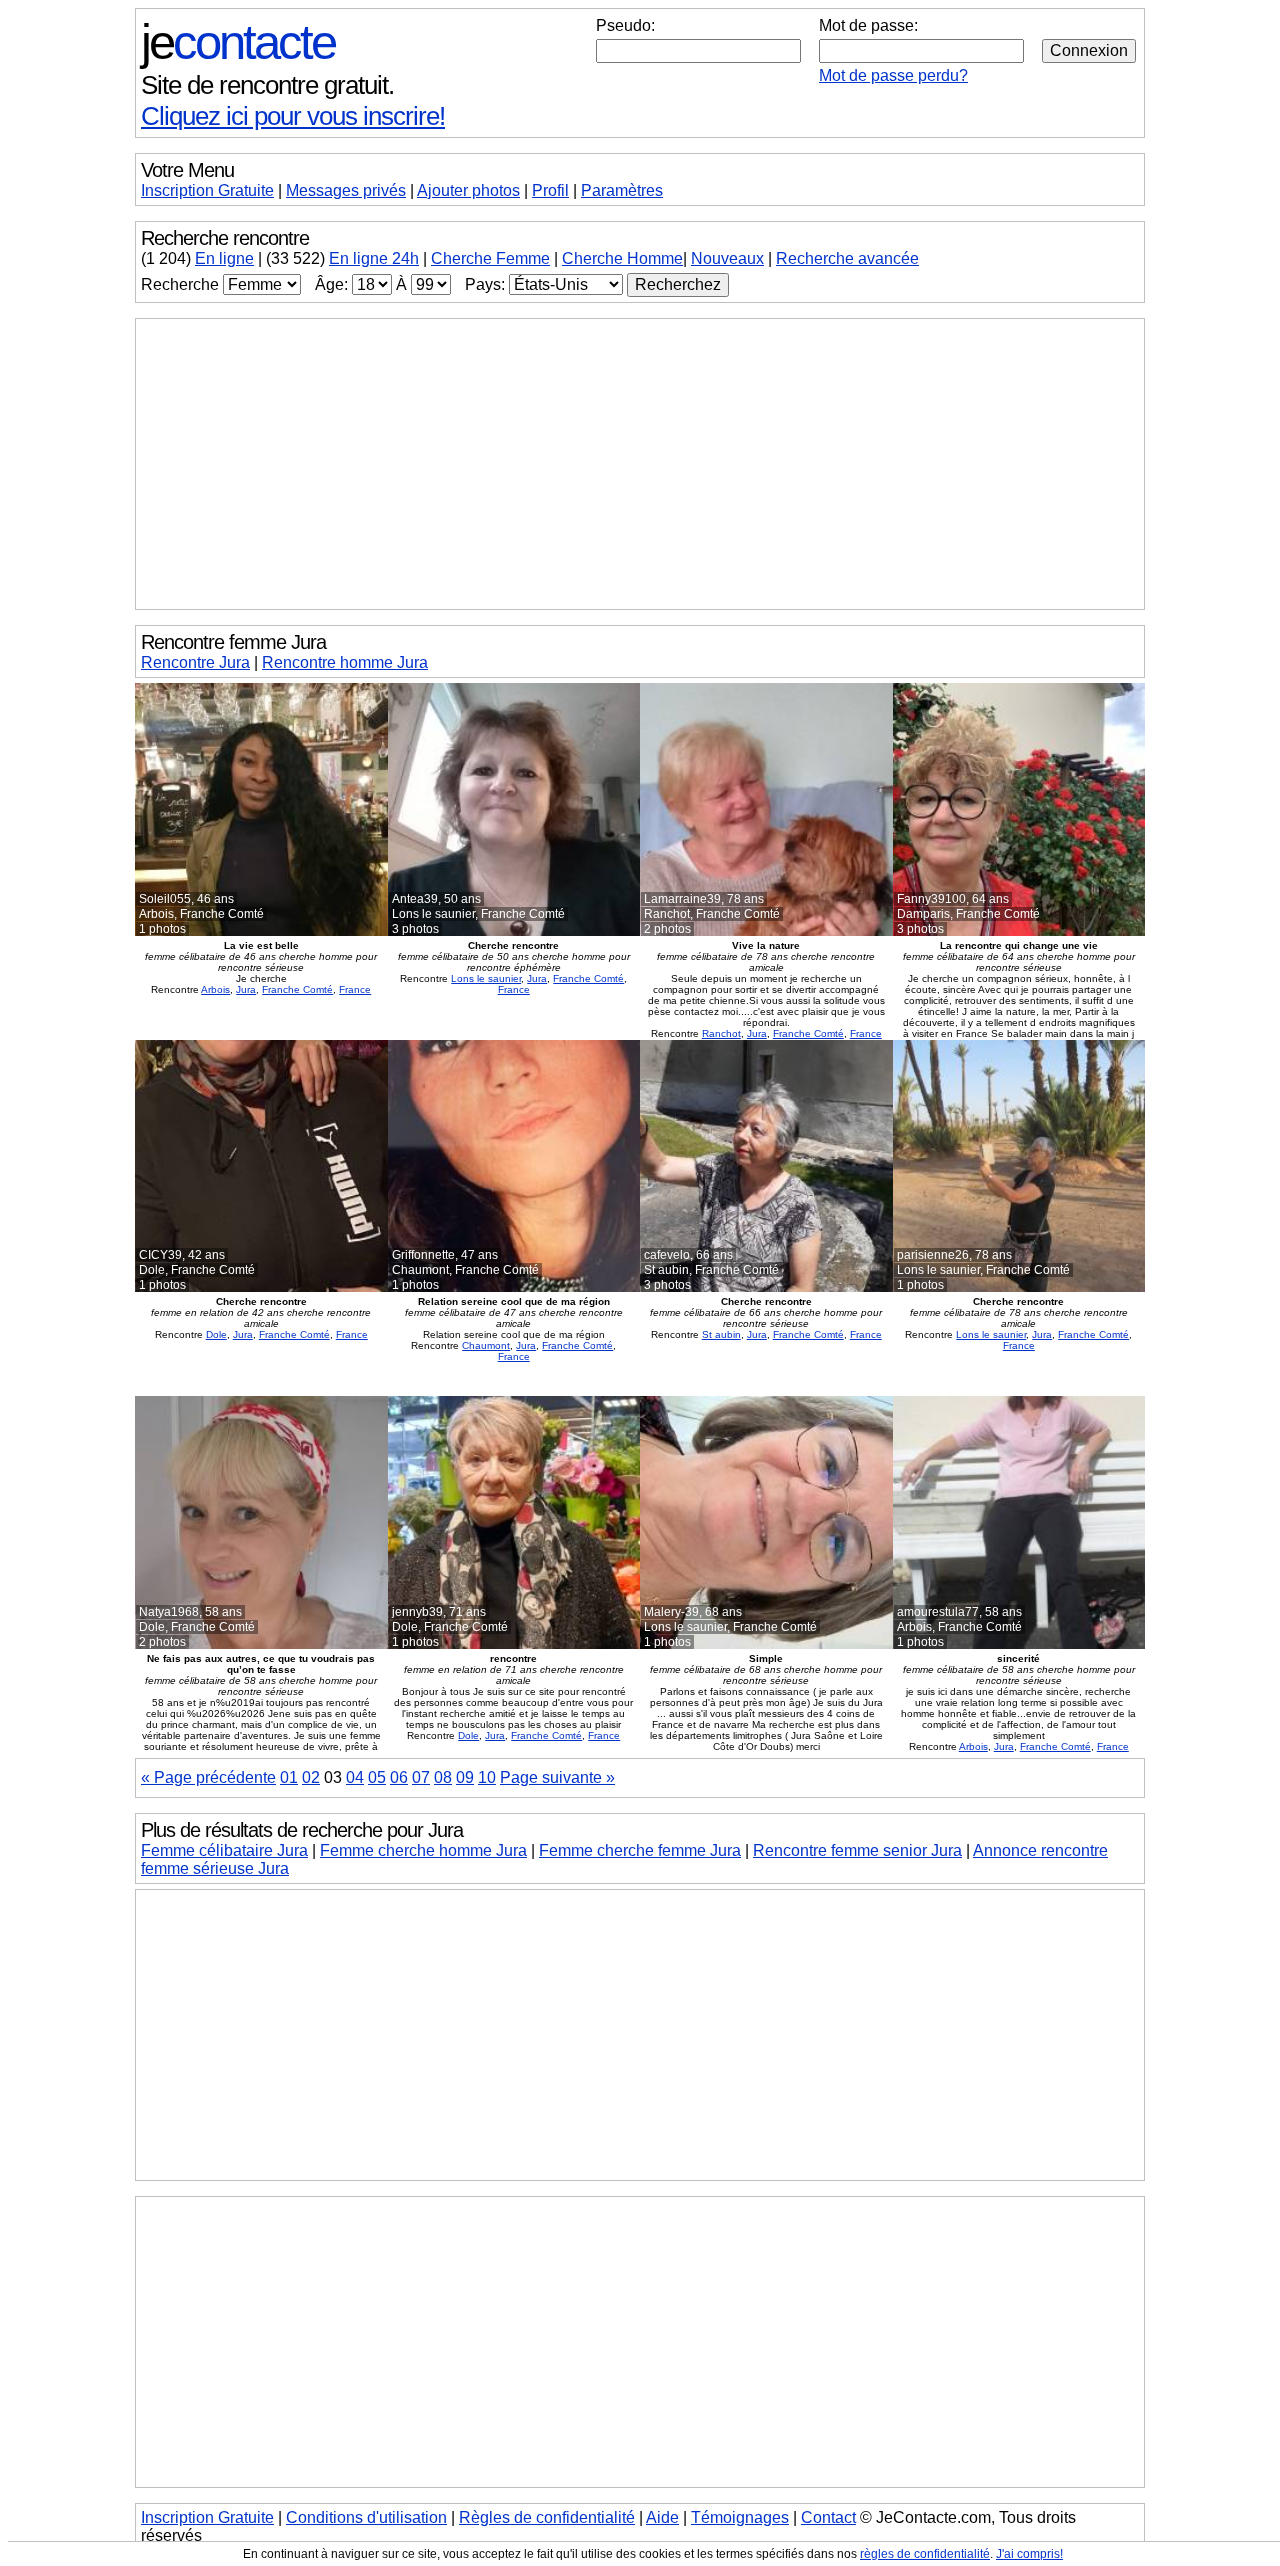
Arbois (215, 989)
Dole (216, 1334)
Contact (828, 2517)
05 (377, 1777)
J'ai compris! (1029, 2554)
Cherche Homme (622, 258)
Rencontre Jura (195, 662)
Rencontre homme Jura (345, 662)
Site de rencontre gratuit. (267, 85)
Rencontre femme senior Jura (857, 1850)
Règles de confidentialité (547, 2517)
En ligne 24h (374, 258)
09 (465, 1777)
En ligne (224, 258)
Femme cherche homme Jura (423, 1850)
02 (311, 1777)
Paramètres (622, 190)
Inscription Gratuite (207, 190)
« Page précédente (208, 1777)
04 (355, 1777)
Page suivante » (557, 1777)
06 (399, 1777)
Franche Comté (297, 989)
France (355, 989)
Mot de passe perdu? (893, 75)
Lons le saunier (486, 978)
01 (289, 1777)
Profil (550, 190)
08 (443, 1777)
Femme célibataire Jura (224, 1850)
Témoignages (740, 2517)
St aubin (721, 1334)
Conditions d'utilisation (366, 2517)
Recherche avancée (847, 258)
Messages (346, 190)
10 (487, 1777)
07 (421, 1777)
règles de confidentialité (925, 2554)
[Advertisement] (640, 464)
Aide (662, 2517)
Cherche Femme (490, 258)
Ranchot (721, 1033)
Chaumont (486, 1345)
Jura (246, 989)
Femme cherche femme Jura (640, 1850)
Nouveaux (727, 258)
